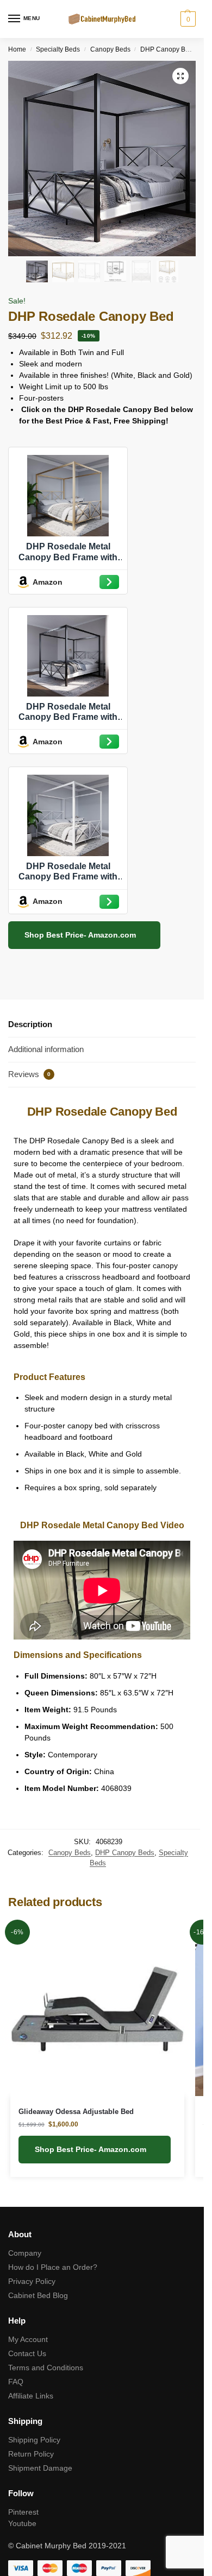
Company (25, 2253)
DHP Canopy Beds (168, 49)
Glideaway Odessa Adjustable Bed (76, 2112)
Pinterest (23, 2512)
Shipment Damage (40, 2468)
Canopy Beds (110, 49)
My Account (28, 2339)
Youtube (22, 2523)
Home (17, 49)
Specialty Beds (58, 49)
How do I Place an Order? (53, 2267)
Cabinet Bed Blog (38, 2295)
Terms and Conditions (46, 2368)
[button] (180, 76)
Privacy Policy (32, 2281)
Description (30, 1024)
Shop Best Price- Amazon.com (81, 935)
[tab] (102, 1025)
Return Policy (31, 2454)
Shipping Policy (34, 2440)
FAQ (16, 2382)
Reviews (29, 1074)
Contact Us (27, 2353)
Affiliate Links (31, 2396)
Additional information (46, 1049)
